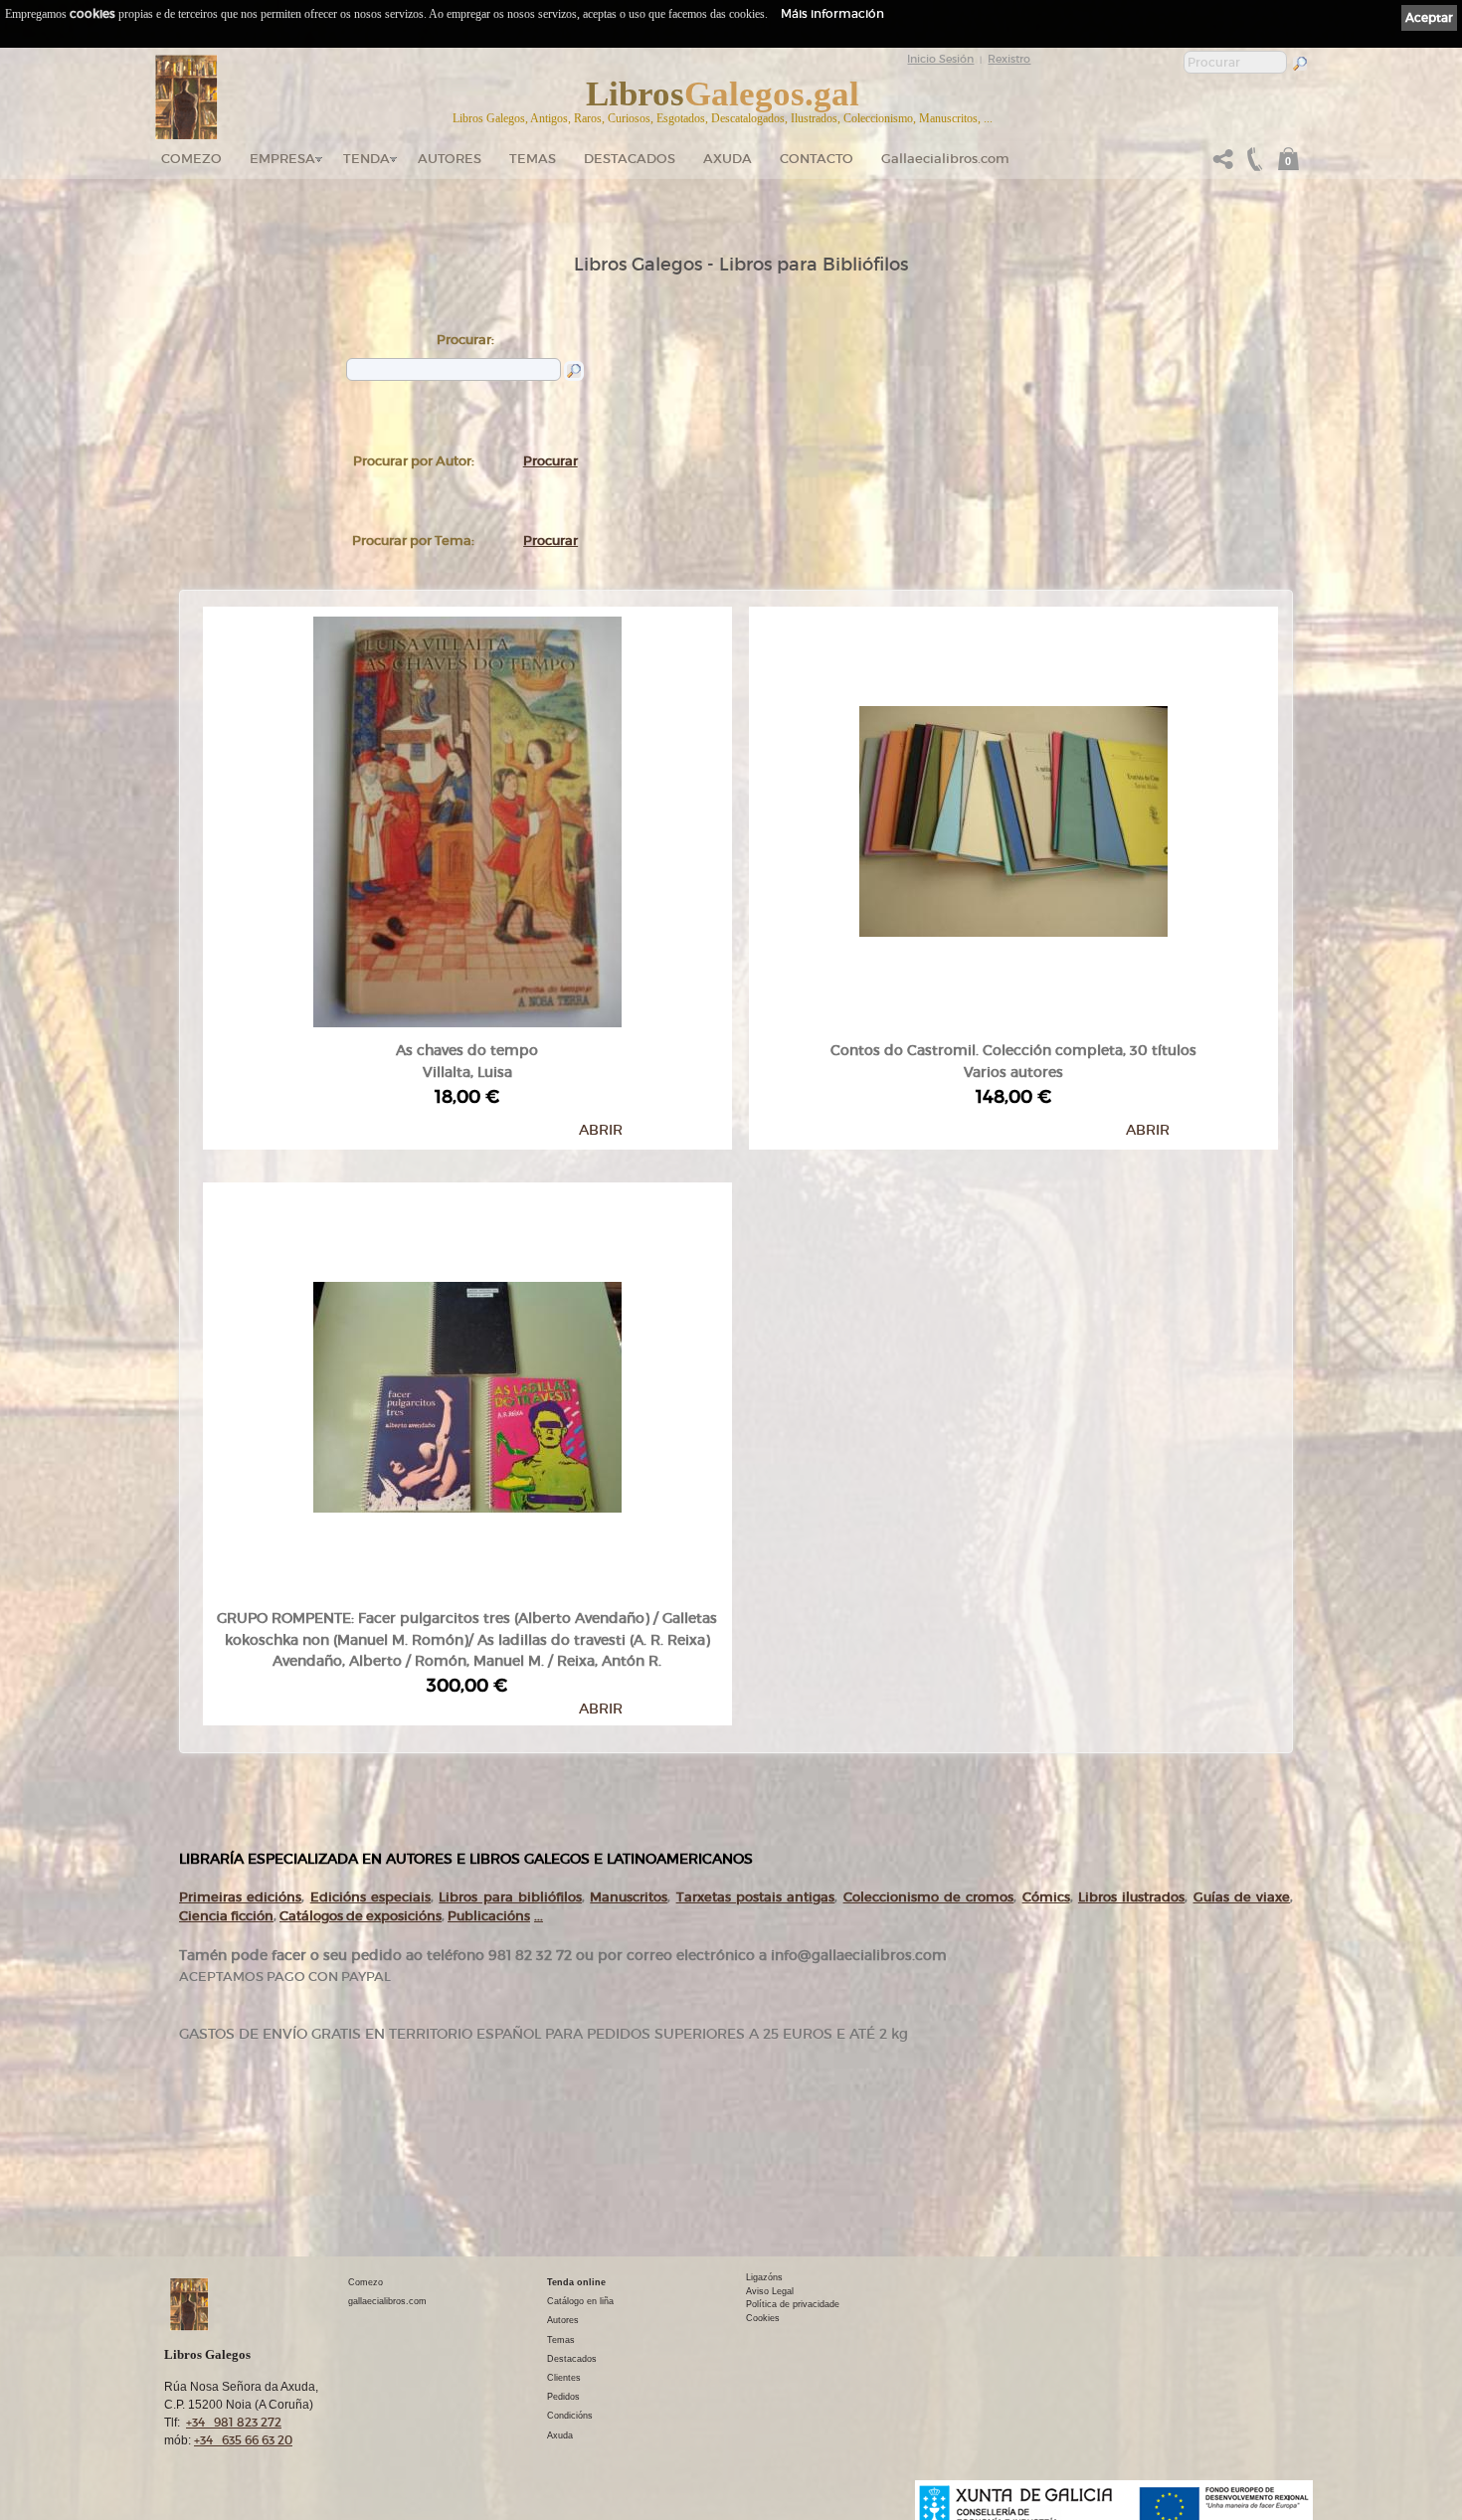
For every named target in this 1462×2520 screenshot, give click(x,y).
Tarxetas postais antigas (756, 1897)
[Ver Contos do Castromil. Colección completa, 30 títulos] (1013, 817)
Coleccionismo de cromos (929, 1897)
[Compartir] (1223, 165)
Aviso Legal (770, 2291)
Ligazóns (764, 2277)
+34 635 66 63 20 (243, 2440)
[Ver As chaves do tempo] (467, 817)
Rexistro (1009, 59)
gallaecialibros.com (387, 2301)
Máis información (832, 13)
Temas (533, 159)
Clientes (564, 2378)
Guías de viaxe (1242, 1897)
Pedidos (563, 2397)
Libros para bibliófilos (510, 1897)
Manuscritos (629, 1897)
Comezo (191, 159)
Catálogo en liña (580, 2301)
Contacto (817, 159)
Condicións (570, 2416)
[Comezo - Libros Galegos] (186, 97)
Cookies (763, 2318)
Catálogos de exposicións (361, 1916)
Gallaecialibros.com (945, 159)
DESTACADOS (630, 159)
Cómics (1046, 1897)
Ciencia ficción (226, 1916)
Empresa (282, 159)
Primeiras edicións (240, 1897)
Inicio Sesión (940, 59)
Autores (450, 159)
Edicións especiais (370, 1897)
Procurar (550, 461)
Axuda (728, 159)
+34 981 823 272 (234, 2422)
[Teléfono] (1252, 165)
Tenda (366, 159)
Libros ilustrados (1131, 1897)
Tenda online (576, 2282)
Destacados (572, 2359)
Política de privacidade (793, 2304)
